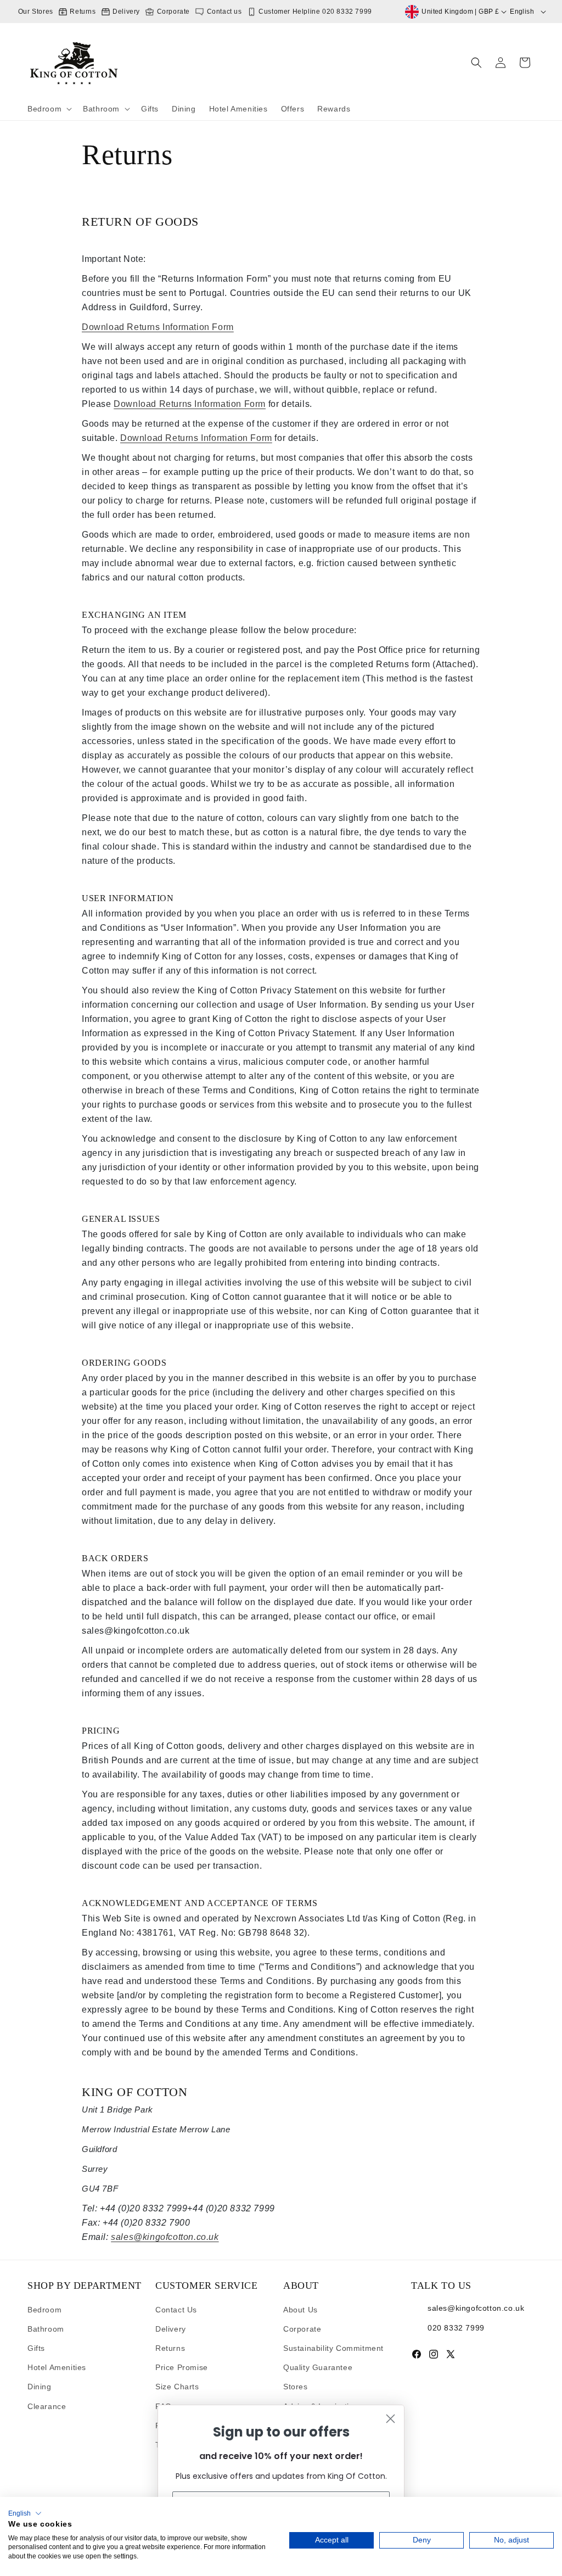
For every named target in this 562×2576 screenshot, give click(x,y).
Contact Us (176, 2310)
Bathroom (46, 2329)
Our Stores (36, 12)
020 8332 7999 (456, 2327)
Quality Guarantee (318, 2367)
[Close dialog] (390, 2419)
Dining (40, 2387)
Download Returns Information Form (158, 327)
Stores (296, 2387)
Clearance (47, 2406)
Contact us (223, 12)
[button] (49, 109)
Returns (82, 12)
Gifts (36, 2348)
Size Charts (177, 2387)
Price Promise (182, 2367)
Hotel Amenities (57, 2367)
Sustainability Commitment (333, 2348)
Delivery (125, 12)
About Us (300, 2310)
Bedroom (44, 2310)
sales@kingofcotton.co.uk (165, 2237)
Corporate (172, 12)
